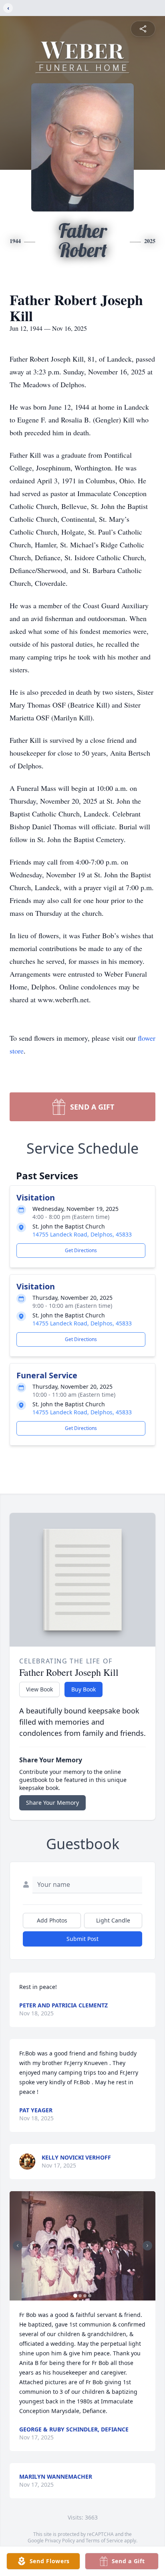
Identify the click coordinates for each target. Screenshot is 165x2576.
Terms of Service (104, 2541)
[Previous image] (18, 2246)
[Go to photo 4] (90, 2296)
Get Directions (81, 1250)
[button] (83, 2246)
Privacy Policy (60, 2541)
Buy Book (84, 1689)
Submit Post (82, 1939)
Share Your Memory (52, 1803)
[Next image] (147, 2246)
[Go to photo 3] (85, 2296)
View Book (39, 1689)
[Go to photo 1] (75, 2296)
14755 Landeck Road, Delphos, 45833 (82, 1234)
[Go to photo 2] (80, 2296)
